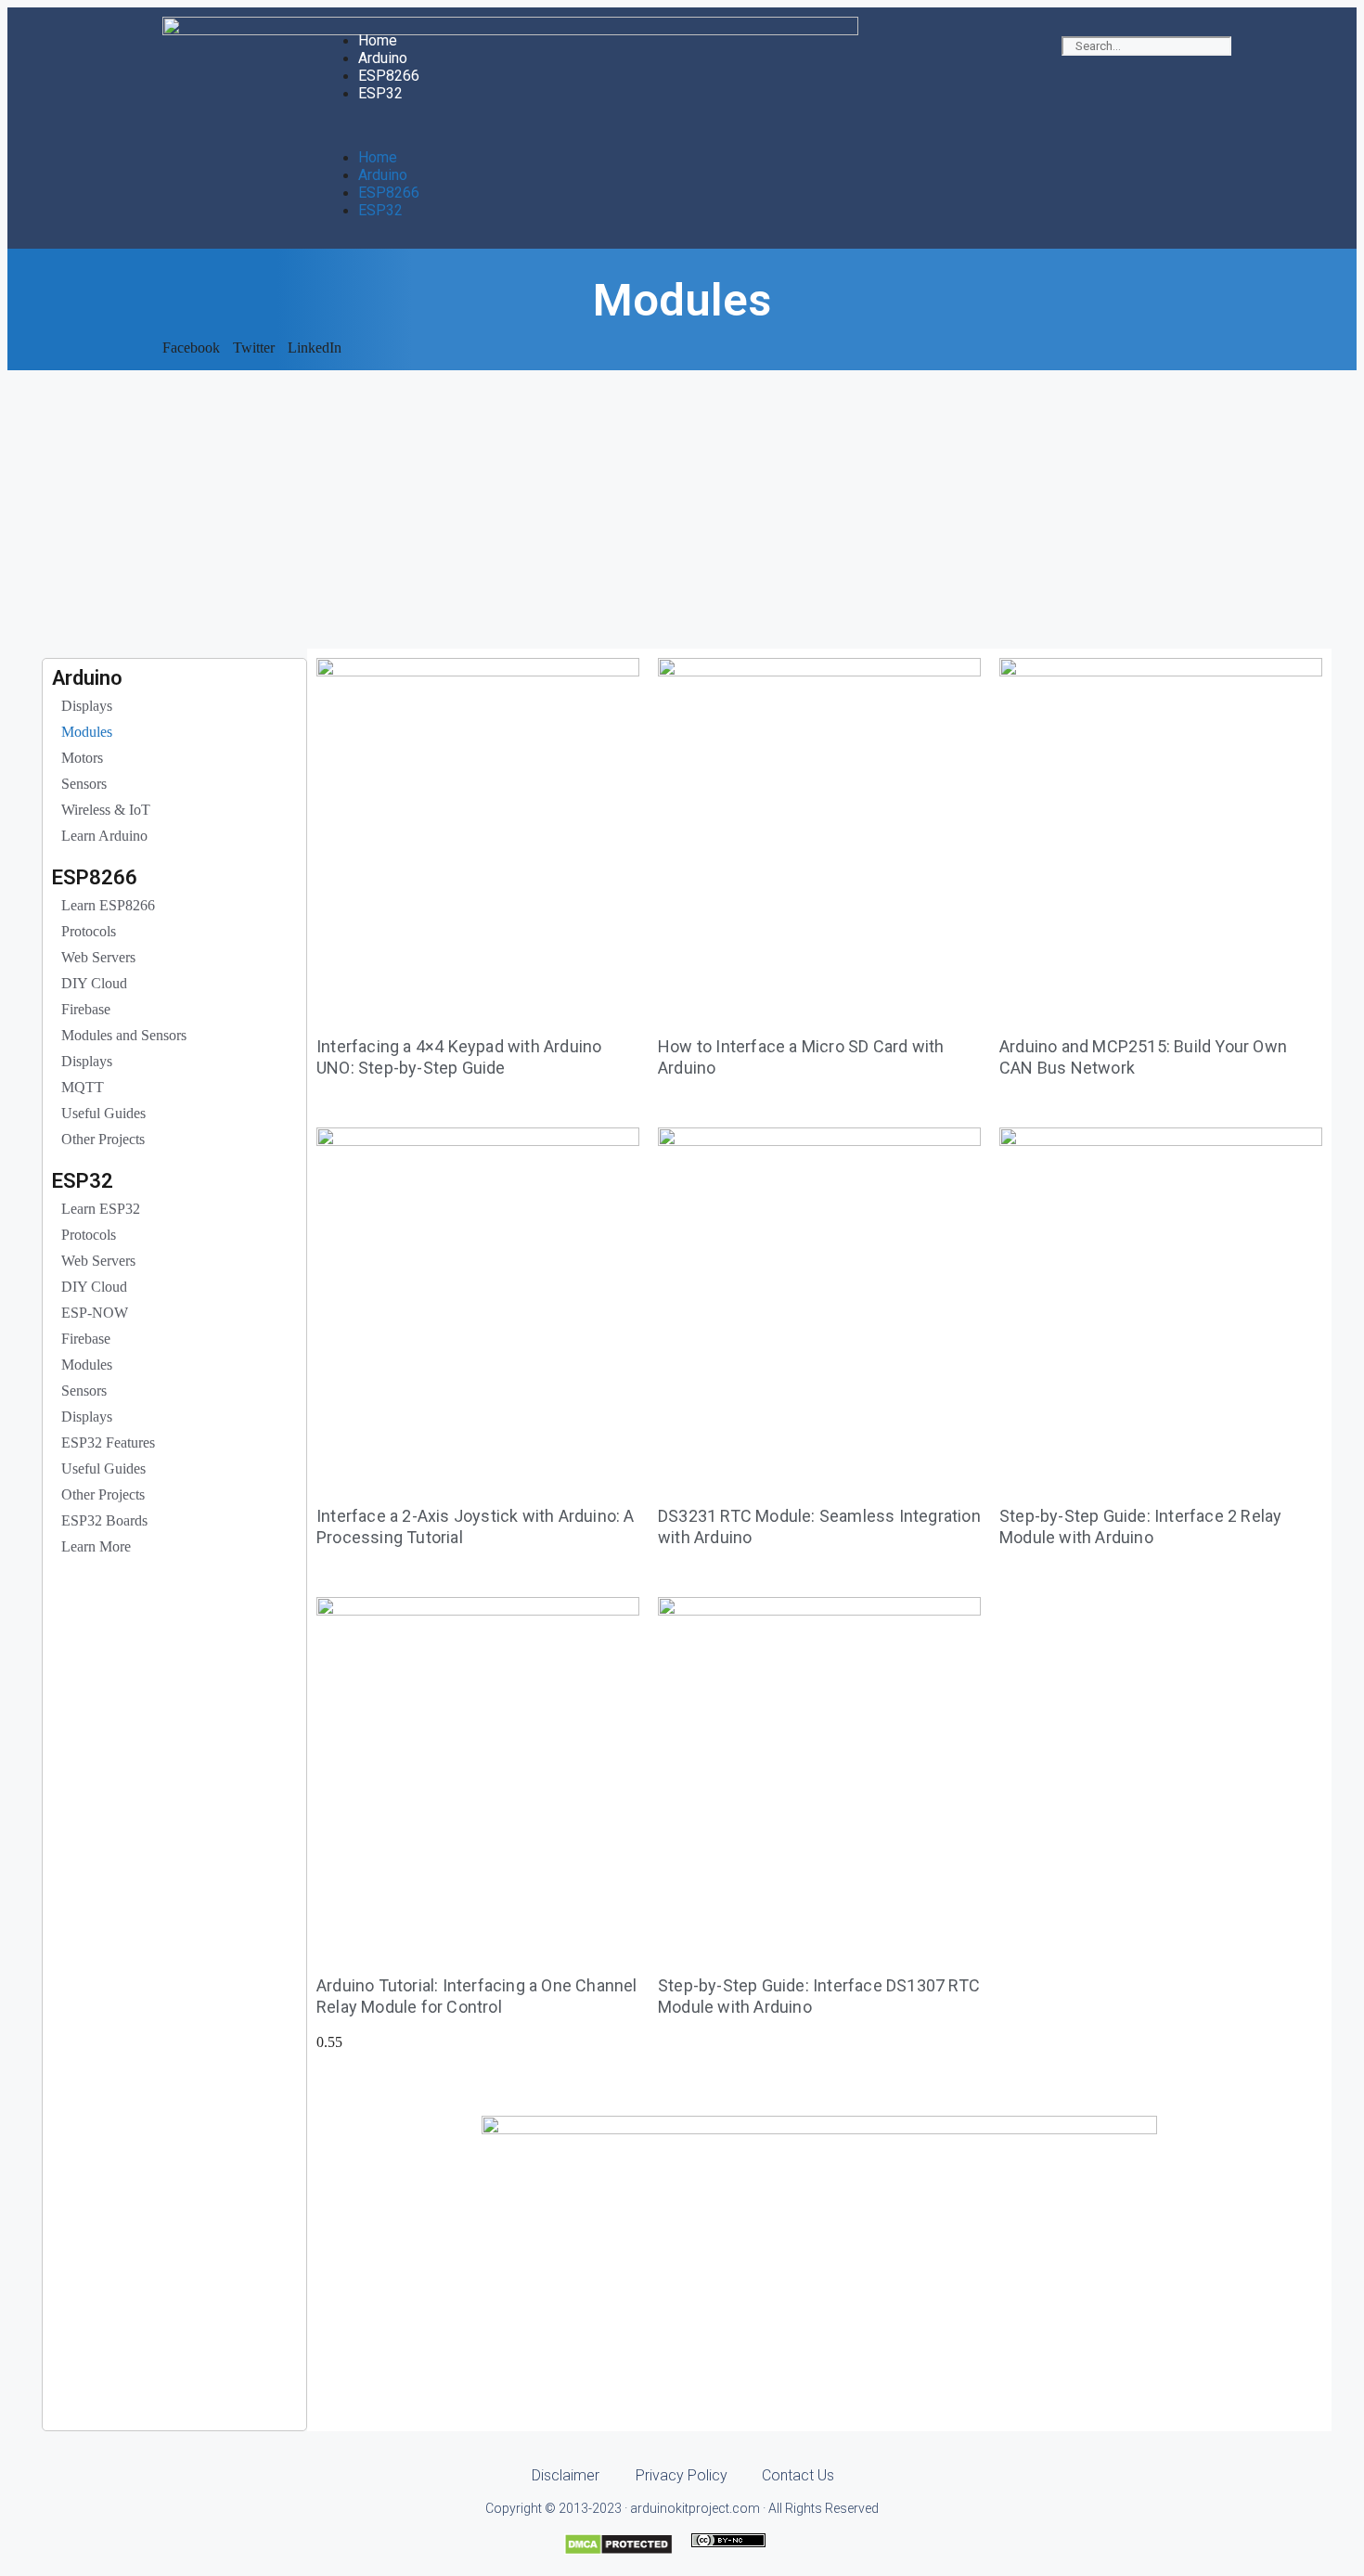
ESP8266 (389, 76)
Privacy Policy (682, 2475)
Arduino (383, 58)
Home (378, 40)
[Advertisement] (682, 509)
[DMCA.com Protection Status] (618, 2550)
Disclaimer (566, 2475)
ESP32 (380, 93)
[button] (682, 125)
